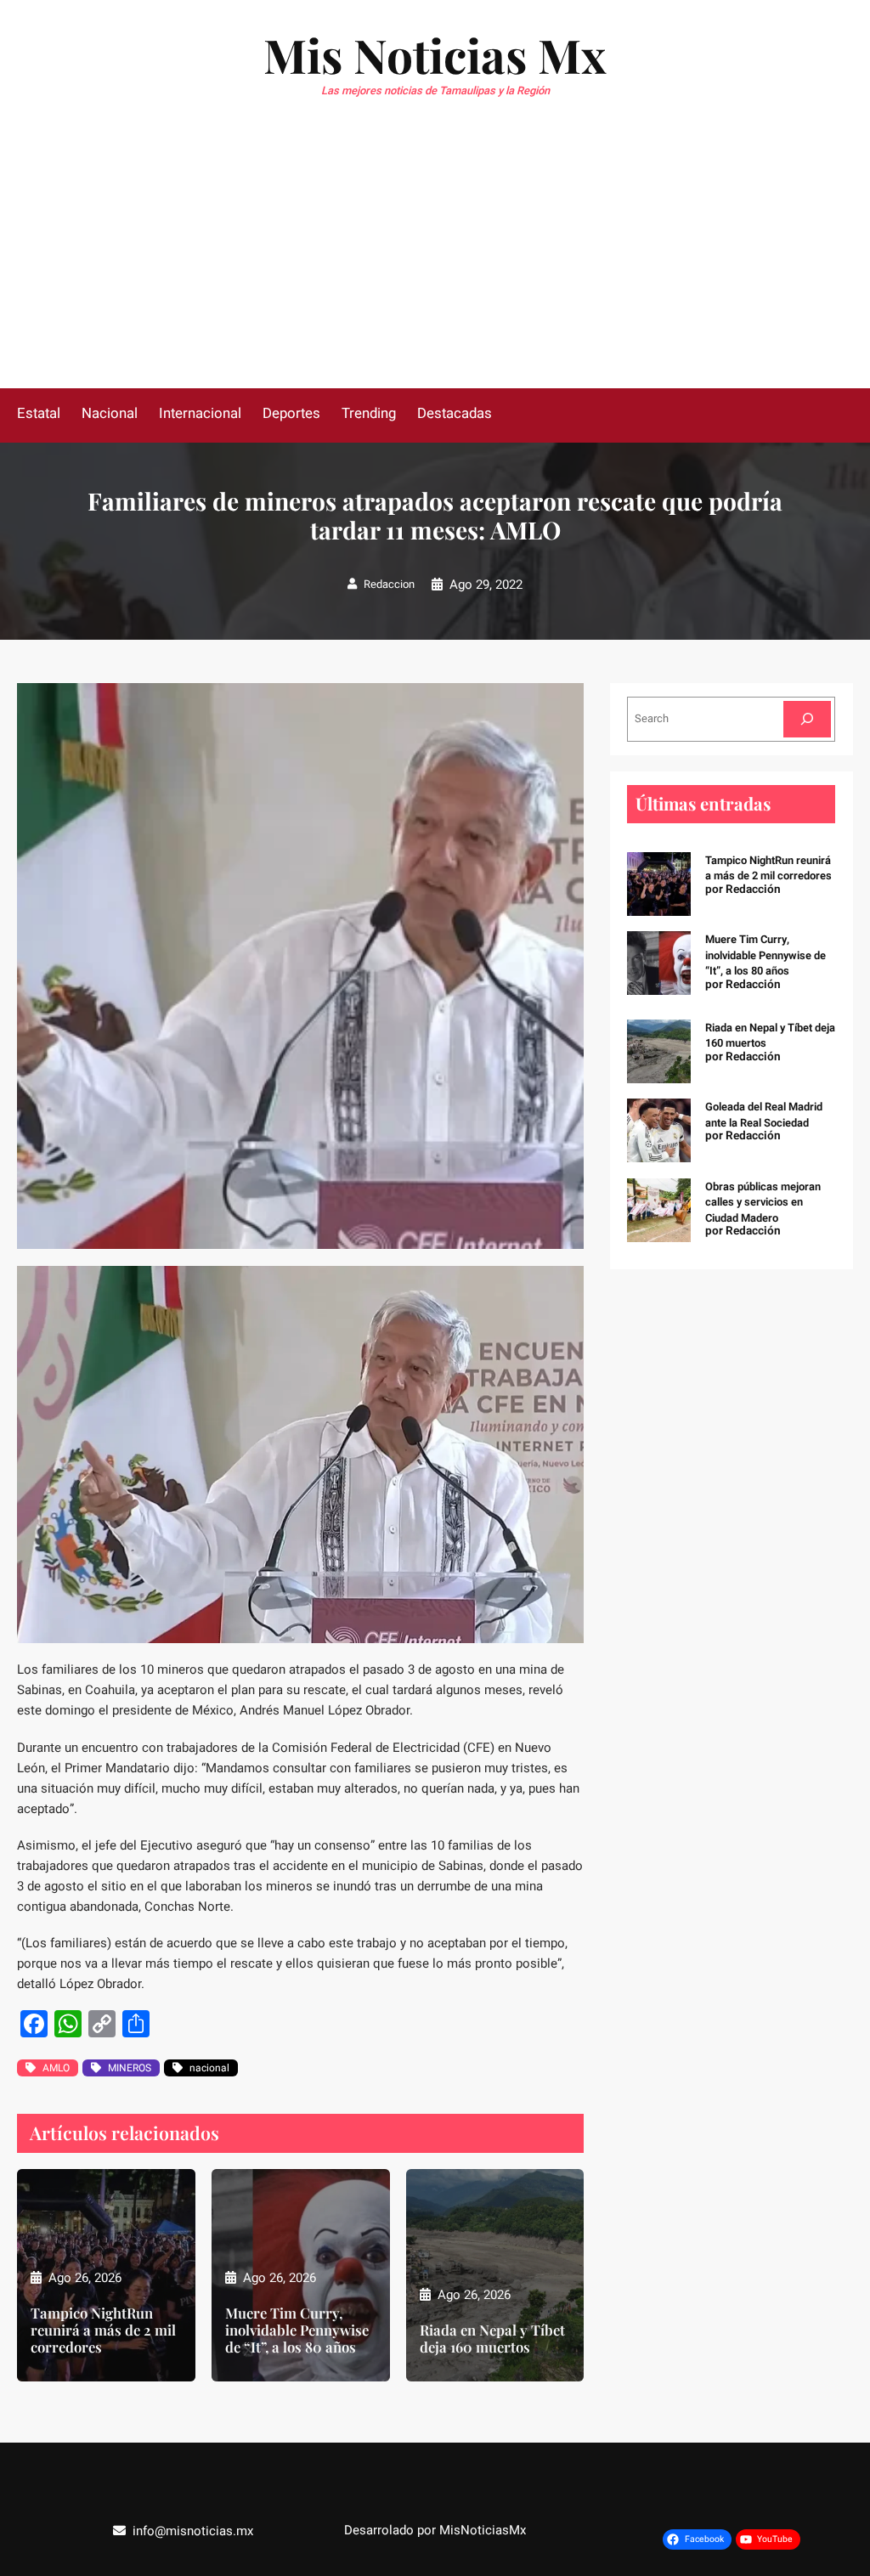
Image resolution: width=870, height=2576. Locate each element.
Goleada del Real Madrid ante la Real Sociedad (764, 1114)
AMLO (56, 2068)
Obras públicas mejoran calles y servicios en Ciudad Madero (763, 1202)
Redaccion (389, 584)
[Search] (807, 719)
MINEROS (130, 2068)
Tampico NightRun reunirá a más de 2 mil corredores (103, 2330)
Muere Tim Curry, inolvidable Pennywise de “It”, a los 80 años (297, 2330)
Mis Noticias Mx (435, 54)
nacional (209, 2068)
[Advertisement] (435, 261)
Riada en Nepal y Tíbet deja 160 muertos (492, 2338)
